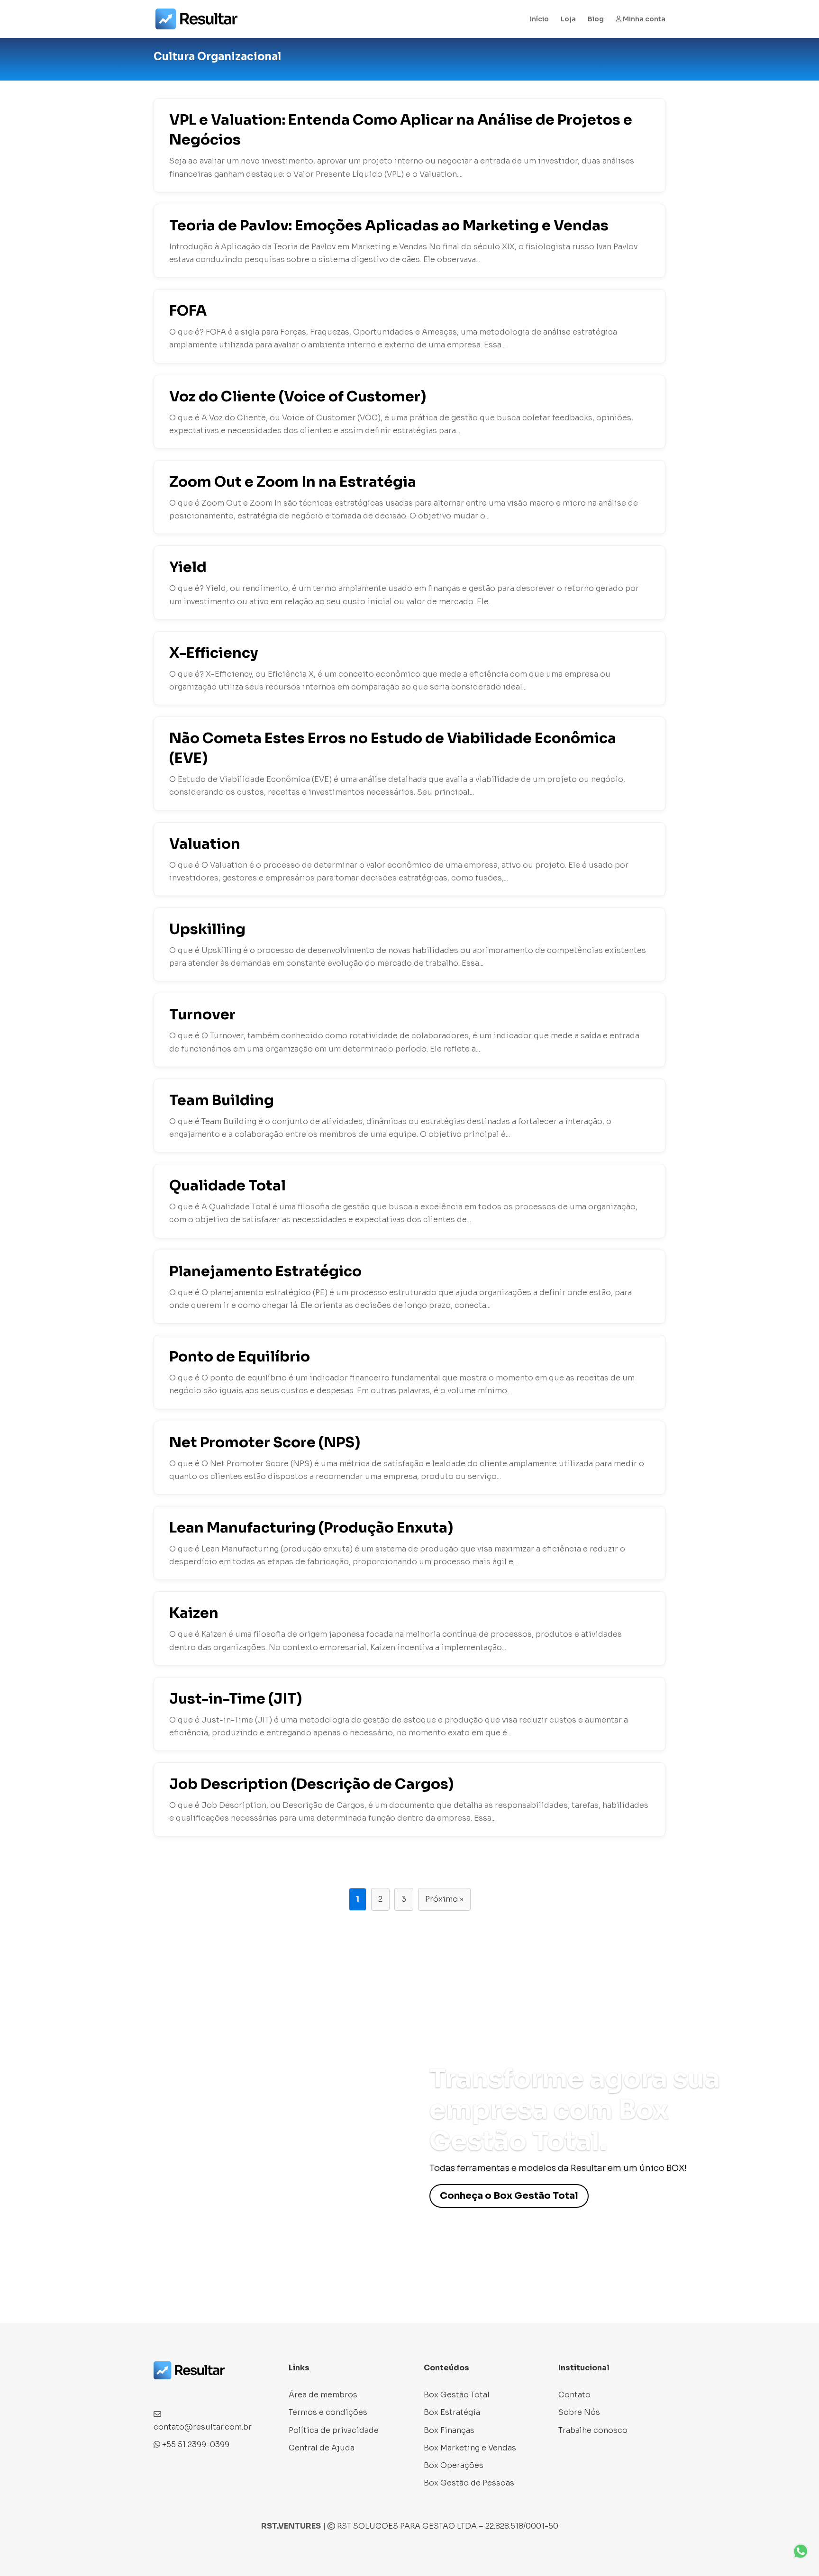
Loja (568, 19)
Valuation (205, 844)
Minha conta (643, 19)
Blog (596, 19)
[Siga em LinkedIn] (199, 2392)
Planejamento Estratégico (265, 1271)
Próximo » (444, 1899)
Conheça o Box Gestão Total (509, 2196)
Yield (188, 567)
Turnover (202, 1015)
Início (539, 19)
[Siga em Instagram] (180, 2392)
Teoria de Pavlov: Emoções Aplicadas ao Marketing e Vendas (389, 226)
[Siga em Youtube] (218, 2392)
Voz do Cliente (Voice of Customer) (298, 397)
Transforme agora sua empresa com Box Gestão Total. (575, 2110)
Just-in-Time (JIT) (236, 1699)
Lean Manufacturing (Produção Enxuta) (311, 1528)
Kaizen (194, 1613)
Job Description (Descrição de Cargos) (311, 1784)
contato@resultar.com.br (203, 2427)
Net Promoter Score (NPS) (265, 1442)
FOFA (188, 311)
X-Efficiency (214, 653)
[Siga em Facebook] (161, 2392)
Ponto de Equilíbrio (240, 1357)
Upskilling (207, 929)
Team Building (222, 1100)
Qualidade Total (227, 1186)
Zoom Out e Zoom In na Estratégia (293, 482)
